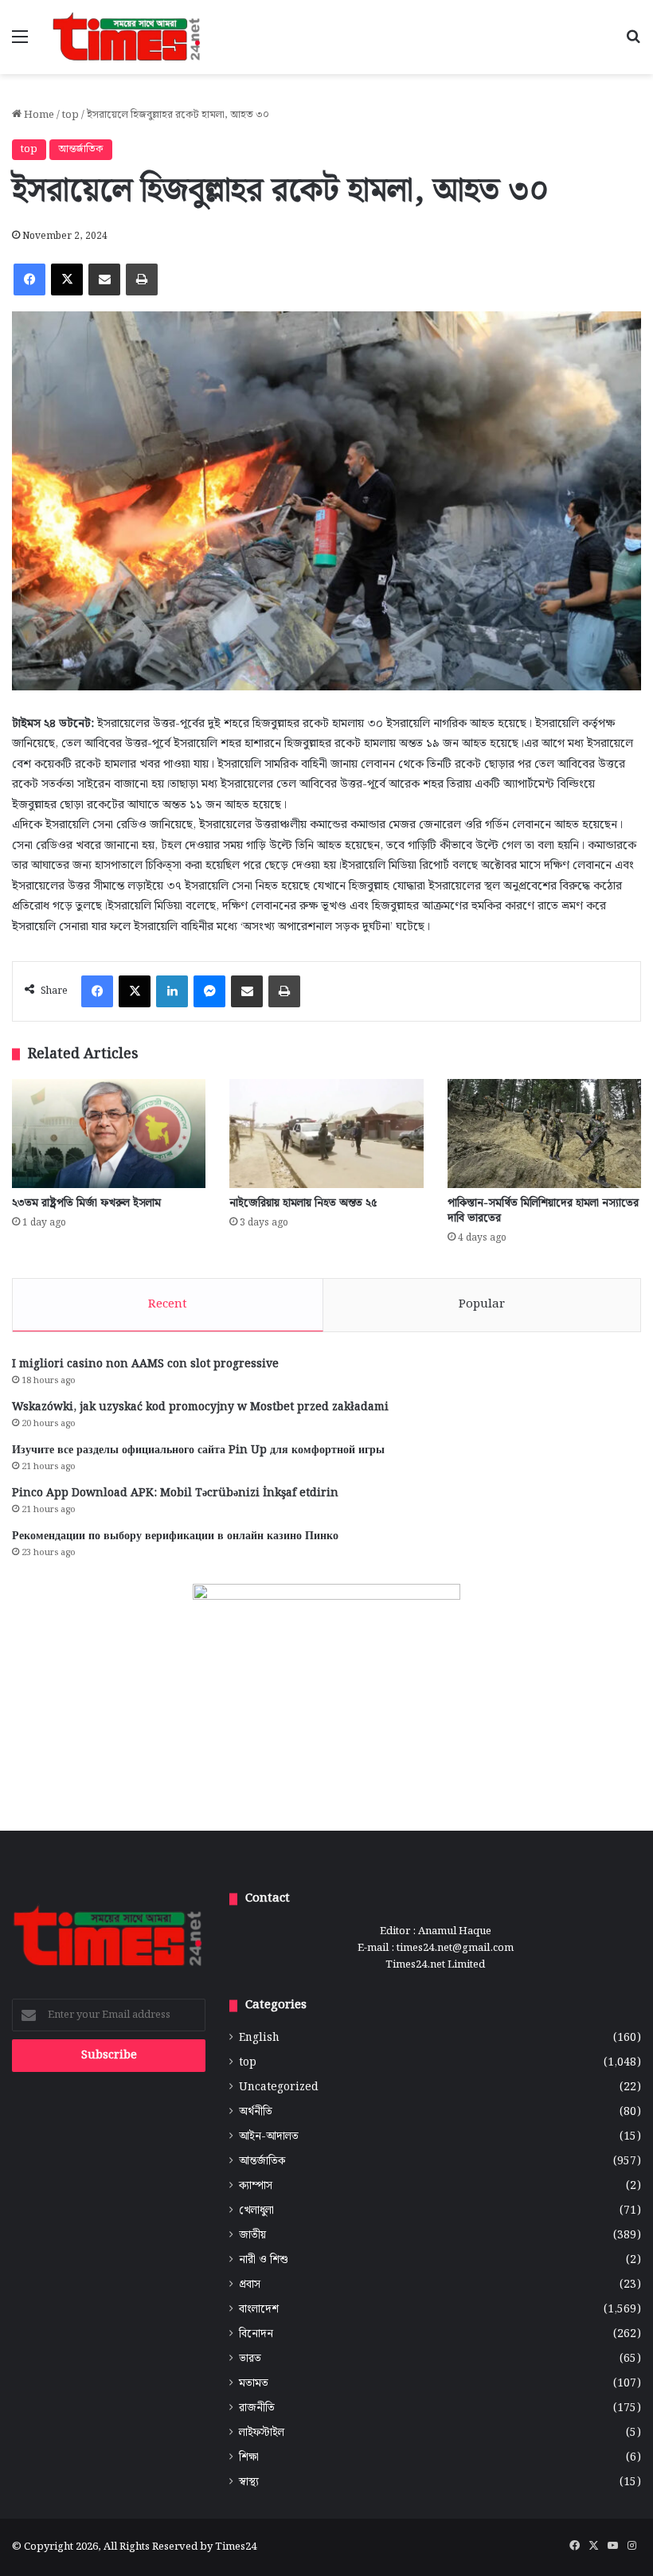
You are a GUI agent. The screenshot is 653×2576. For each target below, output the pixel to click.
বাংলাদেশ (259, 2310)
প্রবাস (250, 2285)
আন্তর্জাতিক (81, 149)
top (70, 115)
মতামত (254, 2384)
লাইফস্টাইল (262, 2433)
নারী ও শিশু (264, 2260)
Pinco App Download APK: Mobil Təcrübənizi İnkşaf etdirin (175, 1493)
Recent (168, 1304)
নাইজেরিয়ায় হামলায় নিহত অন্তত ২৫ (303, 1203)
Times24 (236, 2547)
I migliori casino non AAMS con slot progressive (145, 1364)
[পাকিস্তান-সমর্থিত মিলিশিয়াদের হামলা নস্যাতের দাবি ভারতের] (544, 1134)
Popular (482, 1304)
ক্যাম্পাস (256, 2186)
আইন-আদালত (269, 2137)
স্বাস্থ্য (249, 2482)
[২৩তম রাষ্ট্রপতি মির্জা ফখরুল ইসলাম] (109, 1134)
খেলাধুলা (256, 2211)
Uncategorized (279, 2087)
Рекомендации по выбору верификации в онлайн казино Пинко (175, 1536)
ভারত (250, 2359)
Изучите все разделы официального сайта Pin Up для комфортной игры (198, 1450)
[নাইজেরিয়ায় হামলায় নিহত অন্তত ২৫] (326, 1134)
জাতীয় (252, 2236)
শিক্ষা (249, 2458)
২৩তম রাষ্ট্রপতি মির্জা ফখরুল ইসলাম (86, 1203)
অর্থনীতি (256, 2112)
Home (38, 115)
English (259, 2038)
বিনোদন (256, 2334)
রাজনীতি (257, 2408)
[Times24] (127, 37)
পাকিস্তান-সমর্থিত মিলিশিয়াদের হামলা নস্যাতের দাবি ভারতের (543, 1211)
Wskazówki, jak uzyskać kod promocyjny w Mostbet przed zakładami (200, 1407)
